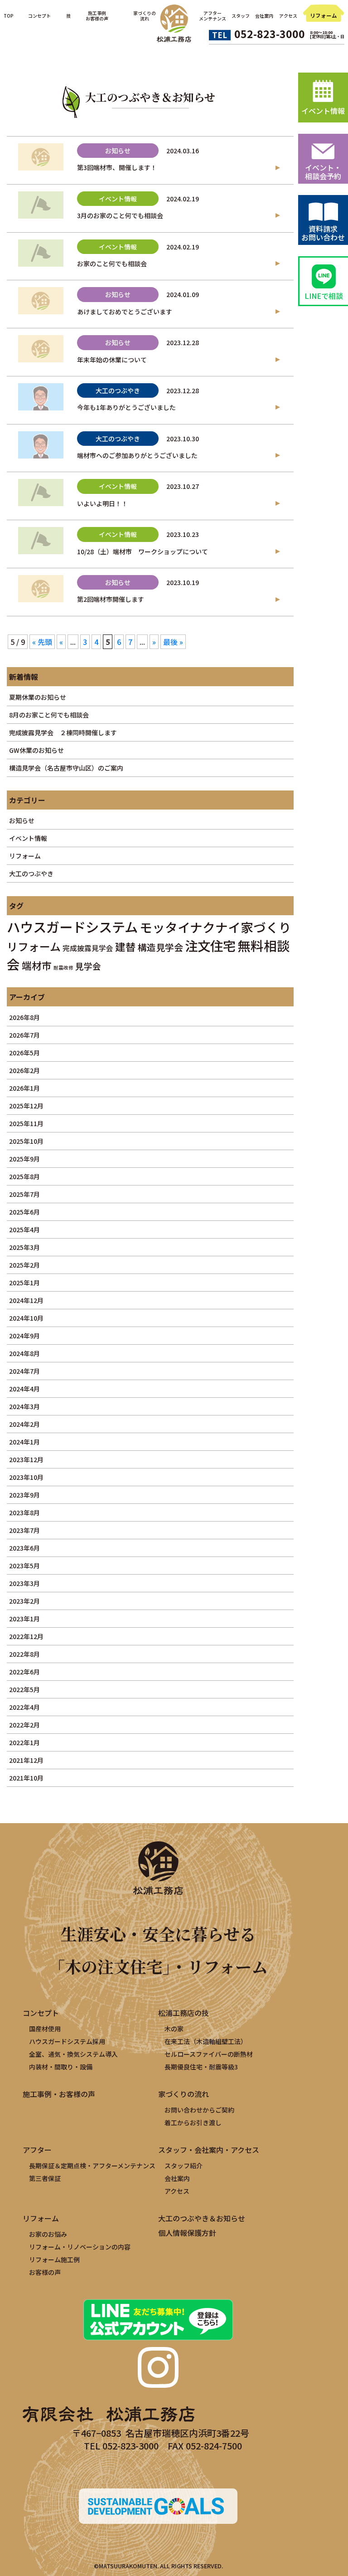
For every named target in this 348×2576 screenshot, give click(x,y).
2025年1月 (24, 1283)
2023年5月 (24, 1566)
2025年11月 (26, 1123)
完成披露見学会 (88, 948)
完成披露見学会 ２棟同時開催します (63, 732)
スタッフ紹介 (184, 2166)
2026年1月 (24, 1088)
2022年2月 (24, 1725)
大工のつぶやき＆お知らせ (202, 2218)
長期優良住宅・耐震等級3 (201, 2067)
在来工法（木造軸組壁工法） (206, 2041)
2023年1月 (24, 1619)
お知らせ (22, 820)
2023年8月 (24, 1512)
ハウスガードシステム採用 (67, 2041)
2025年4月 (24, 1229)
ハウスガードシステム (72, 927)
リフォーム (324, 15)
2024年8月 (24, 1353)
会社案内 (264, 16)
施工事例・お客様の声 (59, 2094)
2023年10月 (26, 1477)
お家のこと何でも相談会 (112, 263)
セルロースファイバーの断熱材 (209, 2054)
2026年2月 (24, 1070)
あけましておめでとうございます (125, 312)
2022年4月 (24, 1707)
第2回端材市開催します (111, 599)
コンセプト (39, 16)
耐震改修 (63, 968)
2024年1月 (24, 1442)
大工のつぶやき (31, 873)
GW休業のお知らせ (36, 750)
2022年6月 (24, 1672)
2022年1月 (24, 1742)
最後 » (173, 642)
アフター (37, 2150)
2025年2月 (24, 1265)
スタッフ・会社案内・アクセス (209, 2150)
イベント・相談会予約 (323, 172)
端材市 (37, 965)
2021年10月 (26, 1778)
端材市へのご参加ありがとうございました (137, 455)
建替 (126, 946)
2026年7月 (24, 1035)
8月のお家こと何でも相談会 (49, 715)
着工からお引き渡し (193, 2122)
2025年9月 (24, 1159)
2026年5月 (24, 1053)
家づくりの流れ (184, 2094)
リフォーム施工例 (54, 2259)
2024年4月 (24, 1389)
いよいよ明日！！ (102, 503)
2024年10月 (26, 1318)
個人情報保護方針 (187, 2233)
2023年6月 (24, 1548)
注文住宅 (210, 945)
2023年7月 (24, 1530)
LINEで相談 (324, 296)
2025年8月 (24, 1176)
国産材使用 (45, 2029)
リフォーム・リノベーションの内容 (80, 2247)
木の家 (174, 2029)
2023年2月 (24, 1601)
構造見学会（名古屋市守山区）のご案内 (66, 768)
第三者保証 (45, 2178)
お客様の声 (45, 2272)
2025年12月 (26, 1106)
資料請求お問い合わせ (323, 233)
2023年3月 (24, 1583)
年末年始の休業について (112, 360)
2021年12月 (26, 1760)
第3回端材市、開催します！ (117, 167)
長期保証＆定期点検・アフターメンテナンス (92, 2166)
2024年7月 (24, 1371)
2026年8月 (24, 1017)
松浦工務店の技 (184, 2013)
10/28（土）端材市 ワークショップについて (143, 551)
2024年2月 (24, 1424)
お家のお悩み (48, 2234)
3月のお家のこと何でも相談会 (120, 215)
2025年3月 (24, 1247)
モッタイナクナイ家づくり (215, 927)
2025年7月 (24, 1194)
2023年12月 (26, 1459)
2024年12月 (26, 1300)
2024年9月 (24, 1336)
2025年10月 (26, 1141)
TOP (8, 16)
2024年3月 (24, 1406)
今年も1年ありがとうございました (126, 407)
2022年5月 (24, 1689)
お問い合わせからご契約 (199, 2110)
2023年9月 (24, 1495)
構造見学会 (160, 947)
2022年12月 (26, 1636)
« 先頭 (42, 642)
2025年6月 (24, 1212)
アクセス (288, 16)
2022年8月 (24, 1654)
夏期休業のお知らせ (38, 697)
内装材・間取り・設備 (61, 2067)
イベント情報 (28, 838)
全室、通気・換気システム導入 (73, 2054)
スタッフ (241, 16)
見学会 (88, 966)
